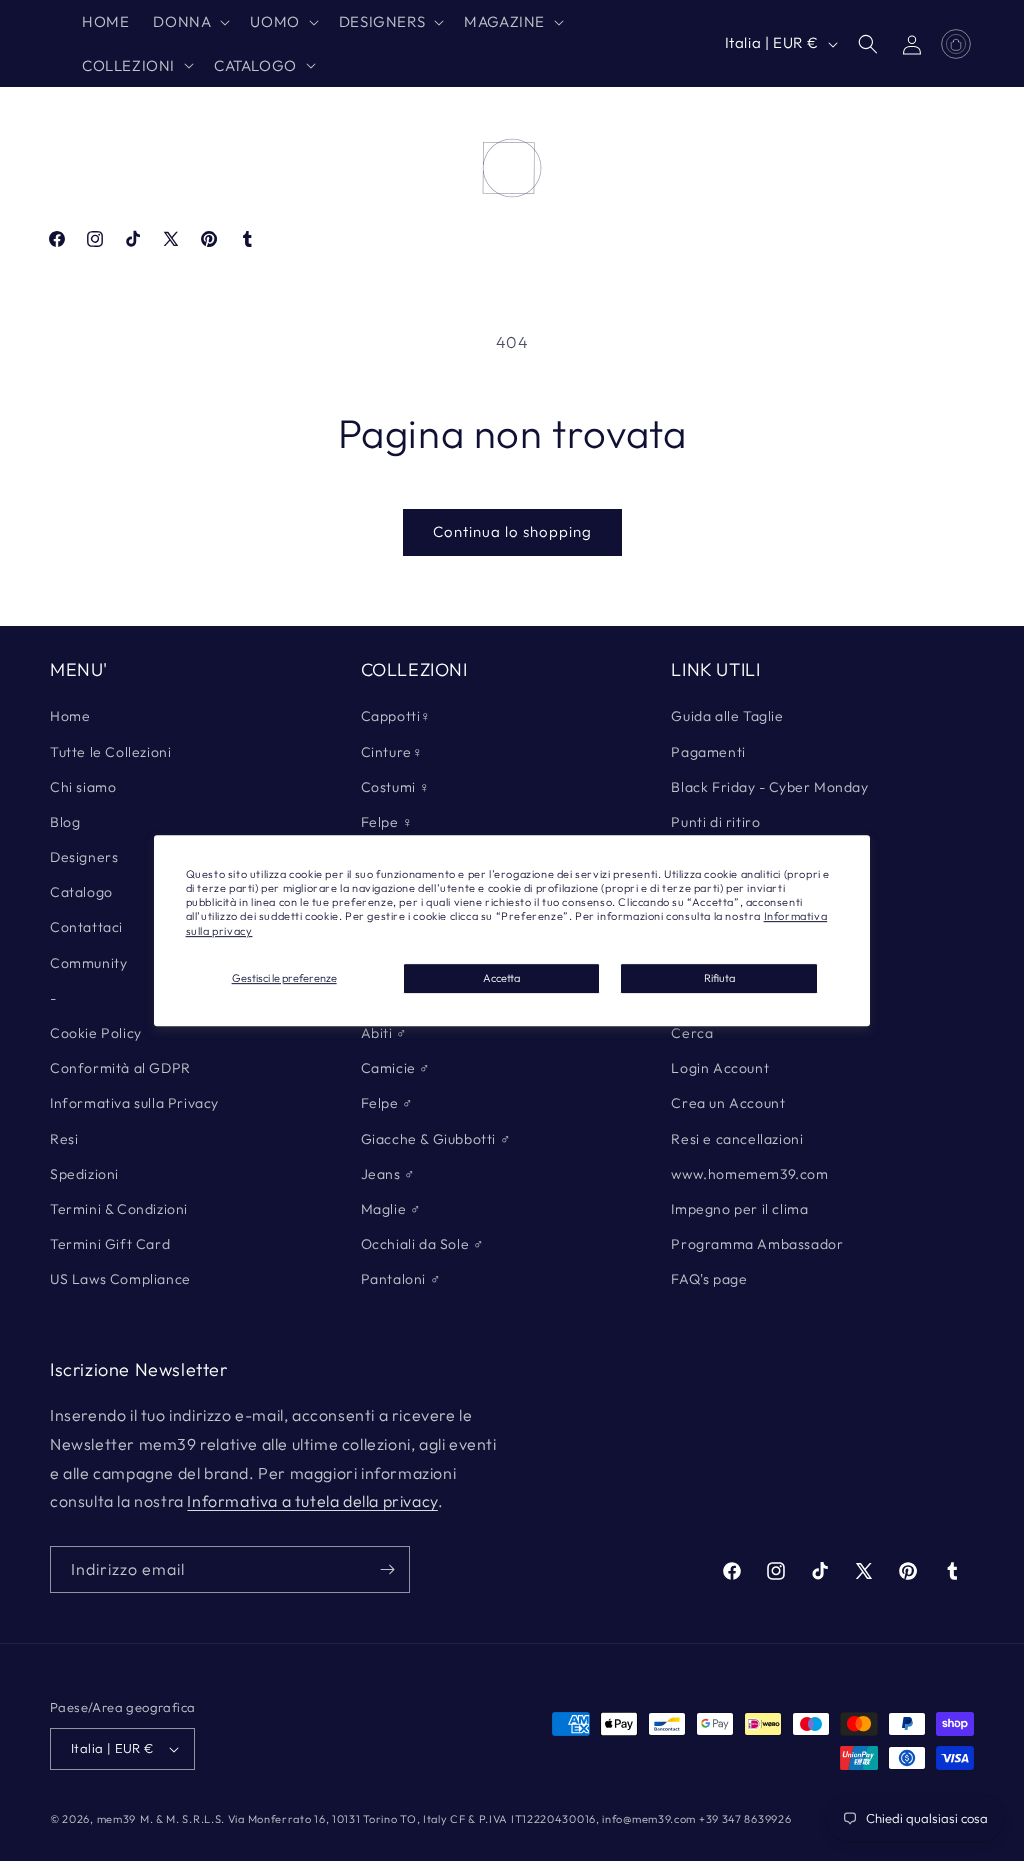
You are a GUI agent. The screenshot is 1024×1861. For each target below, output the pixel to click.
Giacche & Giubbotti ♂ (436, 1139)
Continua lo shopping (512, 531)
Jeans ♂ (388, 1174)
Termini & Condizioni (119, 1209)
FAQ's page (709, 1279)
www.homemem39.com (749, 1174)
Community (88, 963)
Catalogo (81, 892)
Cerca (692, 1033)
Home (70, 716)
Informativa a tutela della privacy (312, 1501)
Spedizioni (84, 1174)
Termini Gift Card (110, 1244)
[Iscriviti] (387, 1569)
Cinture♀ (392, 752)
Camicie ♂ (396, 1068)
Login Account (720, 1068)
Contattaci (86, 927)
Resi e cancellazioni (737, 1139)
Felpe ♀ (387, 822)
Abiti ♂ (384, 1033)
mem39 (117, 1819)
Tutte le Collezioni (110, 752)
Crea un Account (728, 1103)
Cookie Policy (96, 1033)
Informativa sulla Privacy (134, 1103)
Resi (64, 1139)
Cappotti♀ (396, 716)
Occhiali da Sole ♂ (423, 1244)
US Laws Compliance (120, 1279)
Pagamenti (708, 752)
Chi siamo (83, 787)
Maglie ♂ (391, 1209)
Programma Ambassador (757, 1244)
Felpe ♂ (387, 1103)
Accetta (501, 978)
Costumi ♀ (396, 787)
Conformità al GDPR (120, 1068)
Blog (65, 822)
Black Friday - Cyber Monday (769, 787)
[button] (189, 22)
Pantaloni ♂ (401, 1279)
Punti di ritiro (715, 822)
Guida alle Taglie (727, 716)
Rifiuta (719, 978)
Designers (84, 857)
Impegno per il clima (739, 1209)
